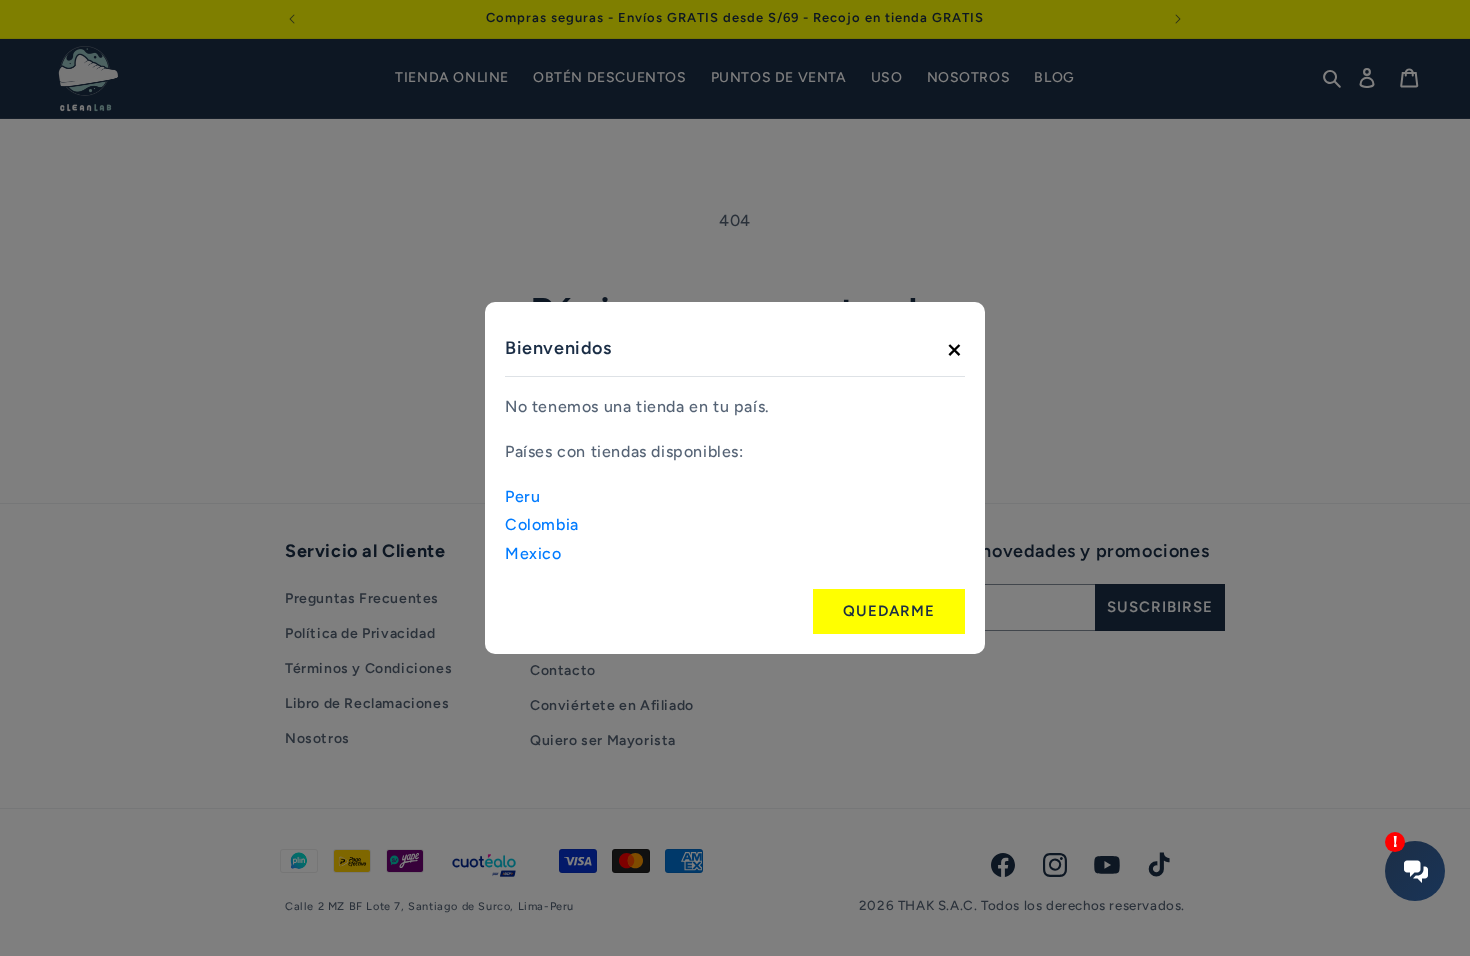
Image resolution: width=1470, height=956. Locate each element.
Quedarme (889, 611)
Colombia (542, 524)
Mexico (533, 553)
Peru (522, 496)
